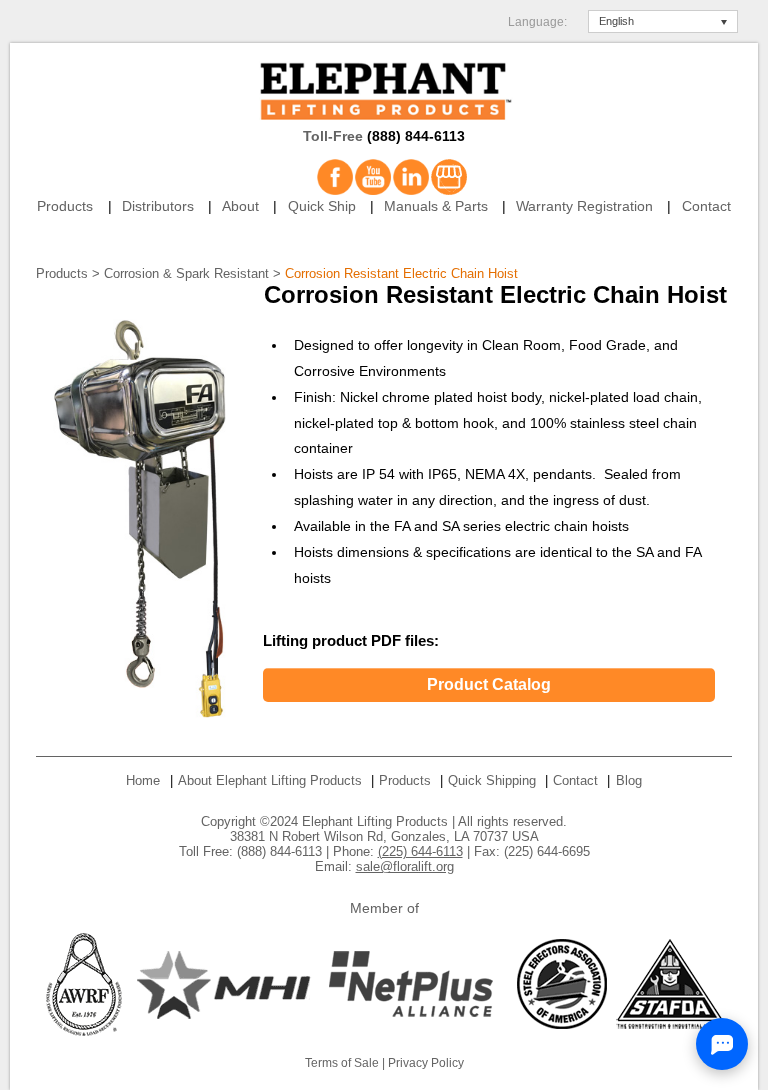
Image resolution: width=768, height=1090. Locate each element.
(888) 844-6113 (416, 136)
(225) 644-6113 (420, 851)
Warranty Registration (584, 206)
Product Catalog (489, 684)
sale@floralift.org (405, 866)
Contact (706, 206)
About (240, 206)
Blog (629, 780)
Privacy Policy (426, 1063)
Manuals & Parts (436, 206)
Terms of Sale (342, 1063)
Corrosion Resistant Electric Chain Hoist (401, 273)
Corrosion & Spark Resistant (186, 273)
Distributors (158, 206)
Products (65, 206)
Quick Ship (322, 206)
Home (143, 780)
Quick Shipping (492, 780)
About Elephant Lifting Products (270, 780)
